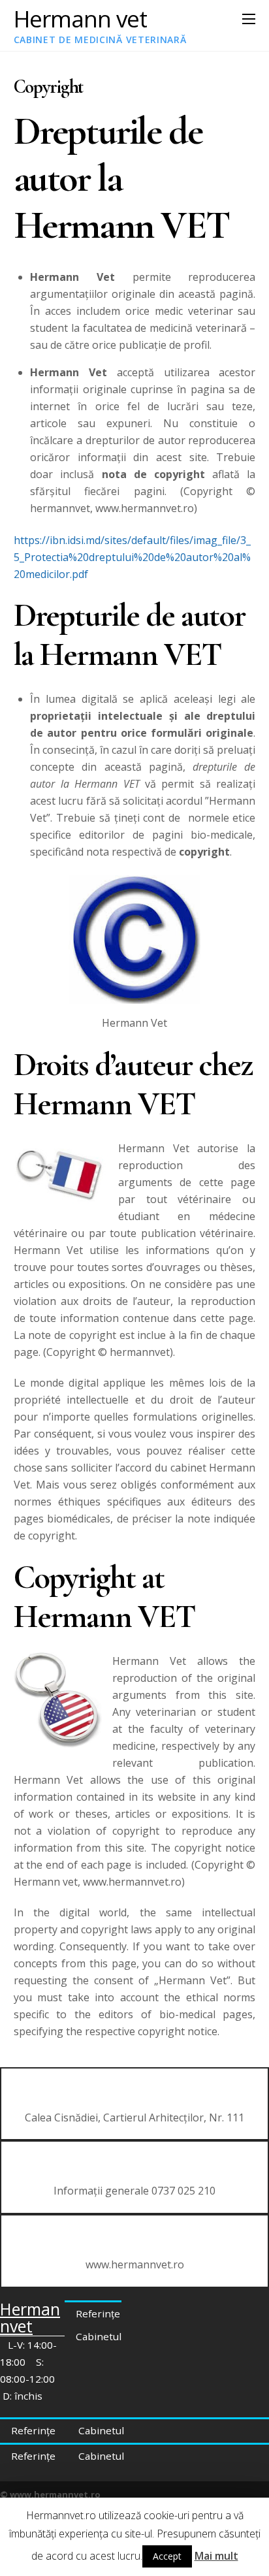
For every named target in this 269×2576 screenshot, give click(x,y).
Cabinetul (99, 2336)
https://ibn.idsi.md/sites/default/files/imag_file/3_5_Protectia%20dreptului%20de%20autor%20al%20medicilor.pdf (132, 557)
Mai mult (216, 2556)
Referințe (98, 2313)
